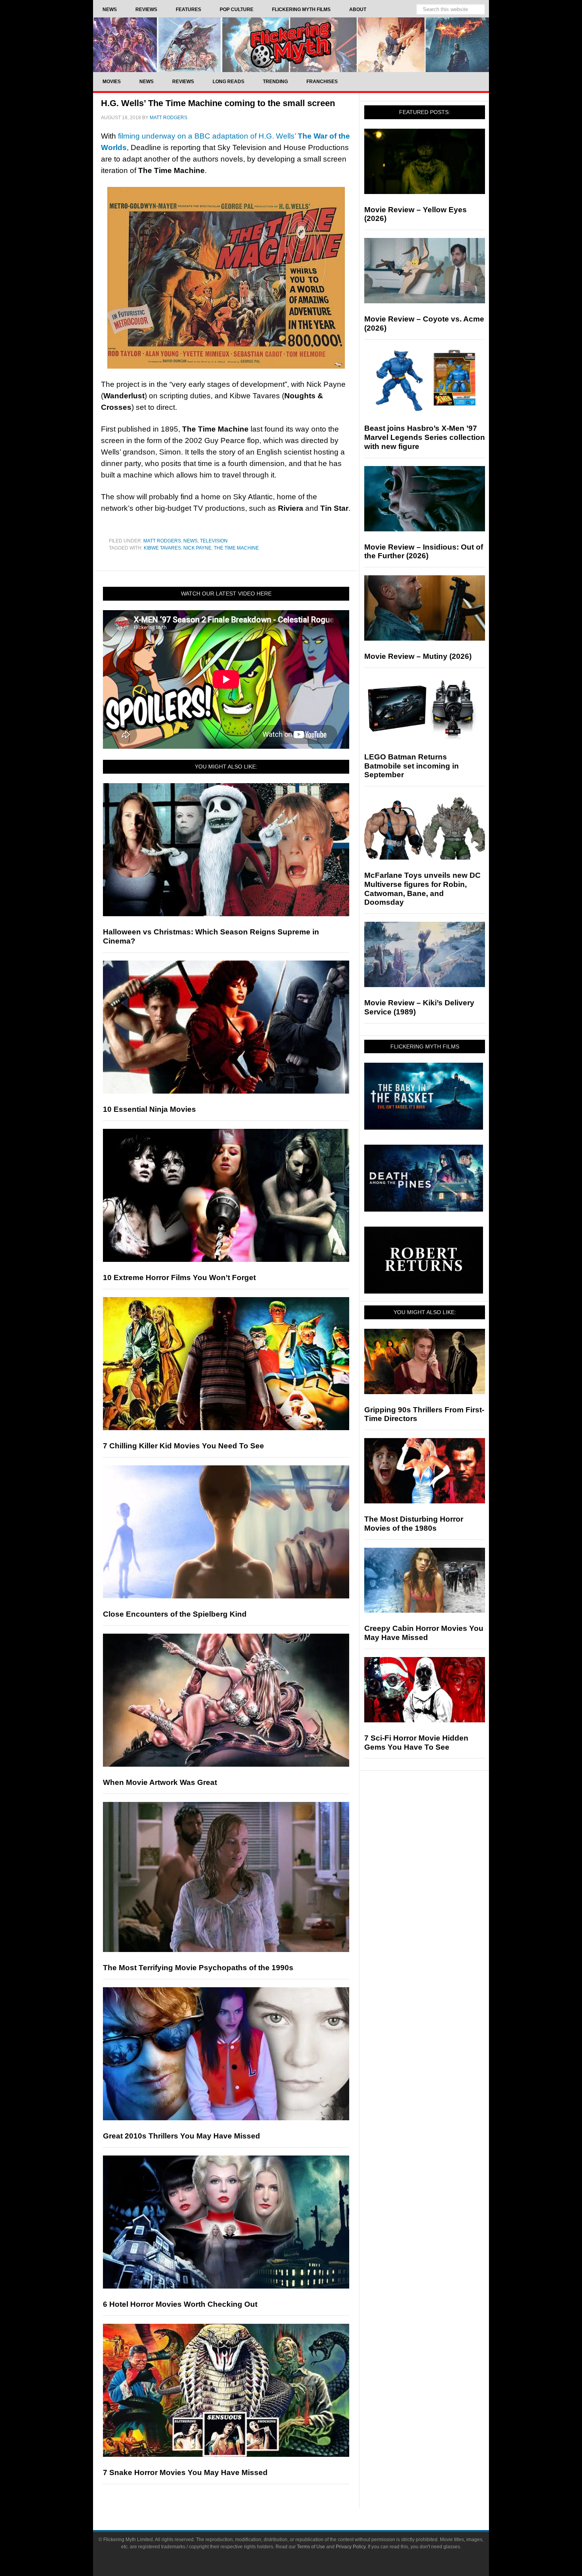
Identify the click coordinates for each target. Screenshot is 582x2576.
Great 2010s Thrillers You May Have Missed (182, 2136)
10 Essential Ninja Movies (149, 1109)
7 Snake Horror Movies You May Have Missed (185, 2472)
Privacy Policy (351, 2547)
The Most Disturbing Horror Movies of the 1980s (414, 1524)
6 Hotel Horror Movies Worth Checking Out (180, 2304)
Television (214, 541)
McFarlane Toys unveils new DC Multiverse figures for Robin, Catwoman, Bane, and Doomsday (422, 889)
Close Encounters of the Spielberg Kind (175, 1614)
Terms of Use (311, 2547)
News (190, 541)
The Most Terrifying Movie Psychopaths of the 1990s (198, 1968)
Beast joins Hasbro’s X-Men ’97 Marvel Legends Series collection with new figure (425, 437)
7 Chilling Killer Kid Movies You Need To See (184, 1446)
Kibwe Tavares (162, 548)
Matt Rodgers (162, 541)
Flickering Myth (291, 45)
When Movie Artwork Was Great (160, 1782)
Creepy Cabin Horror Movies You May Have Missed (424, 1633)
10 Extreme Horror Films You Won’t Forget (179, 1278)
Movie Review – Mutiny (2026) (418, 656)
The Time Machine (236, 548)
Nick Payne (197, 548)
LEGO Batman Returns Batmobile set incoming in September (412, 766)
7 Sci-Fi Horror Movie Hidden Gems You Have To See (416, 1743)
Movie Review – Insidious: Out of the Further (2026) (424, 552)
